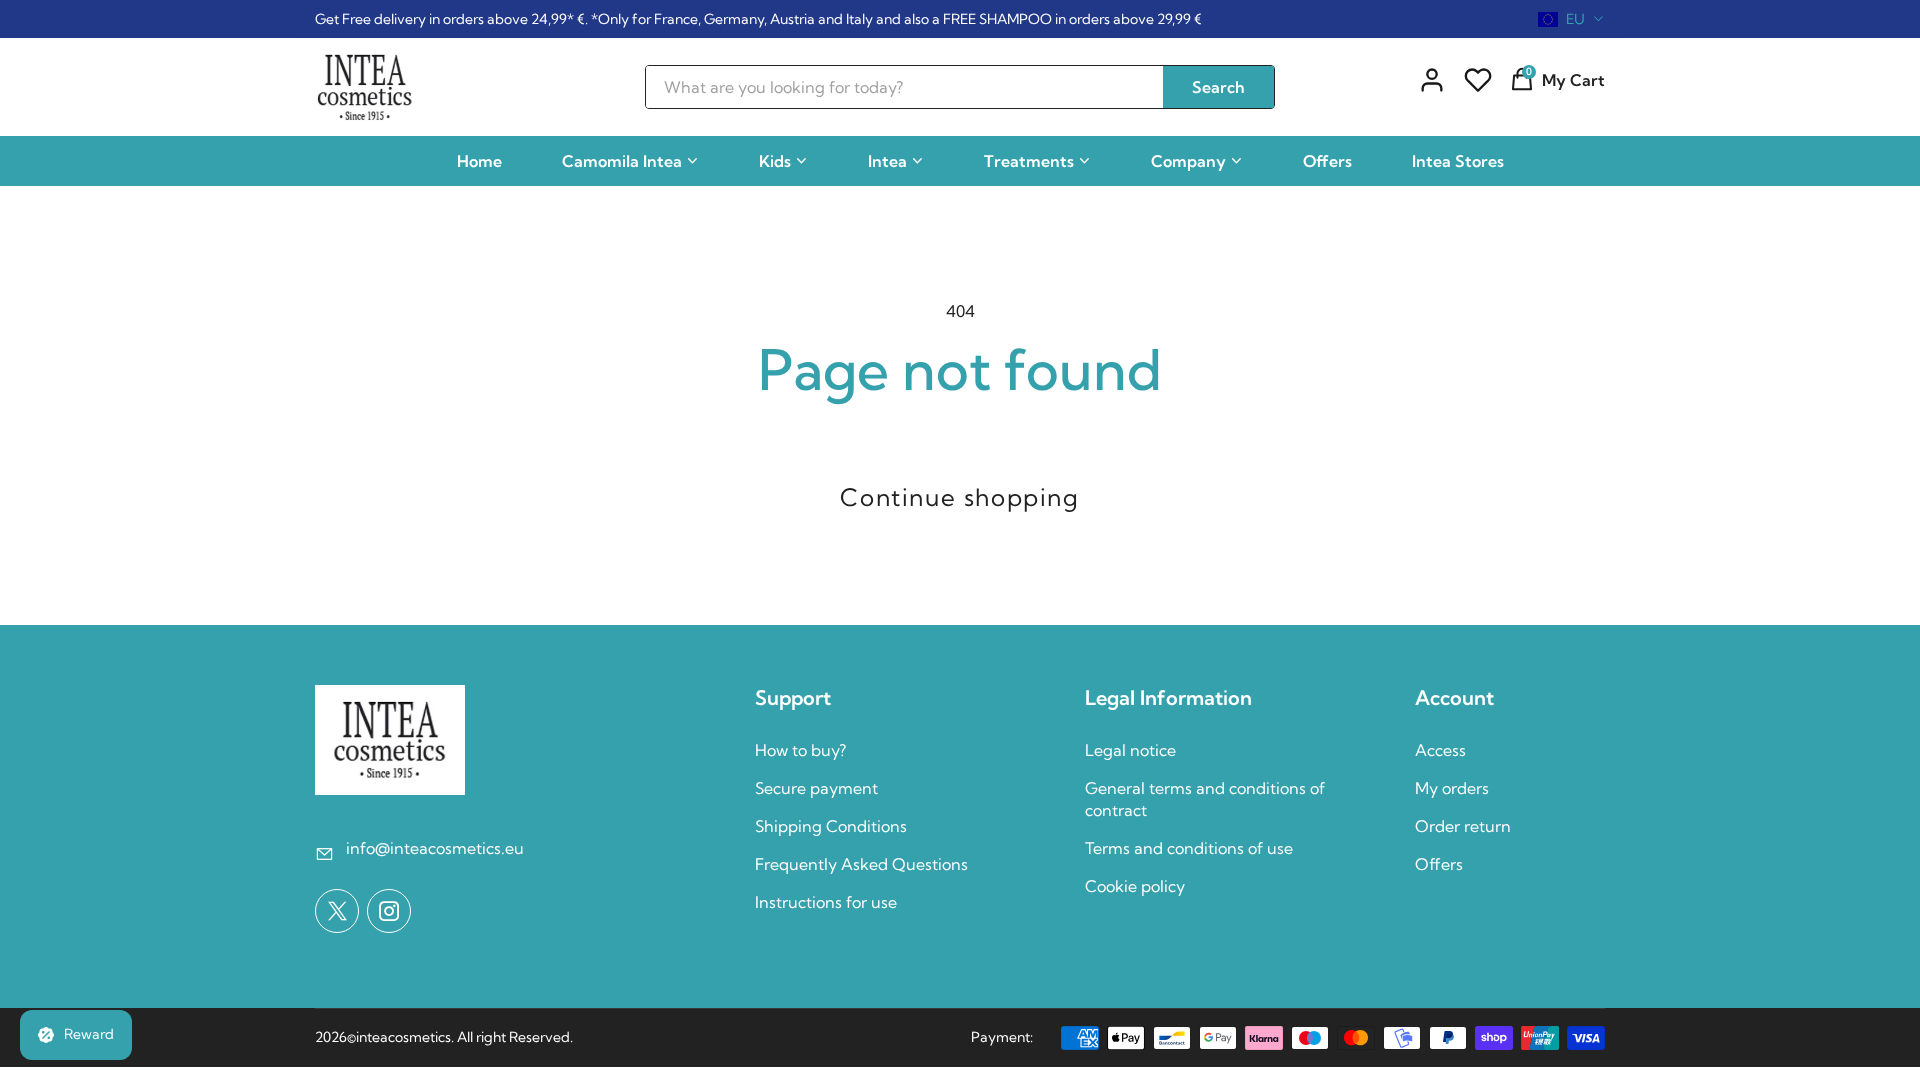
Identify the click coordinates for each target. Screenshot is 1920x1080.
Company (1188, 161)
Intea (887, 161)
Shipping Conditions (831, 826)
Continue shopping (959, 497)
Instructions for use (826, 902)
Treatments (1029, 161)
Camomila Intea (622, 161)
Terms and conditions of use (1189, 848)
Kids (775, 161)
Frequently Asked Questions (861, 864)
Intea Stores (1458, 161)
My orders (1452, 788)
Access (1440, 750)
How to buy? (800, 750)
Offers (1327, 161)
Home (479, 161)
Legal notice (1130, 750)
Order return (1463, 826)
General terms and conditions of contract (1205, 799)
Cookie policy (1135, 886)
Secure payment (816, 788)
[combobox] (1571, 19)
